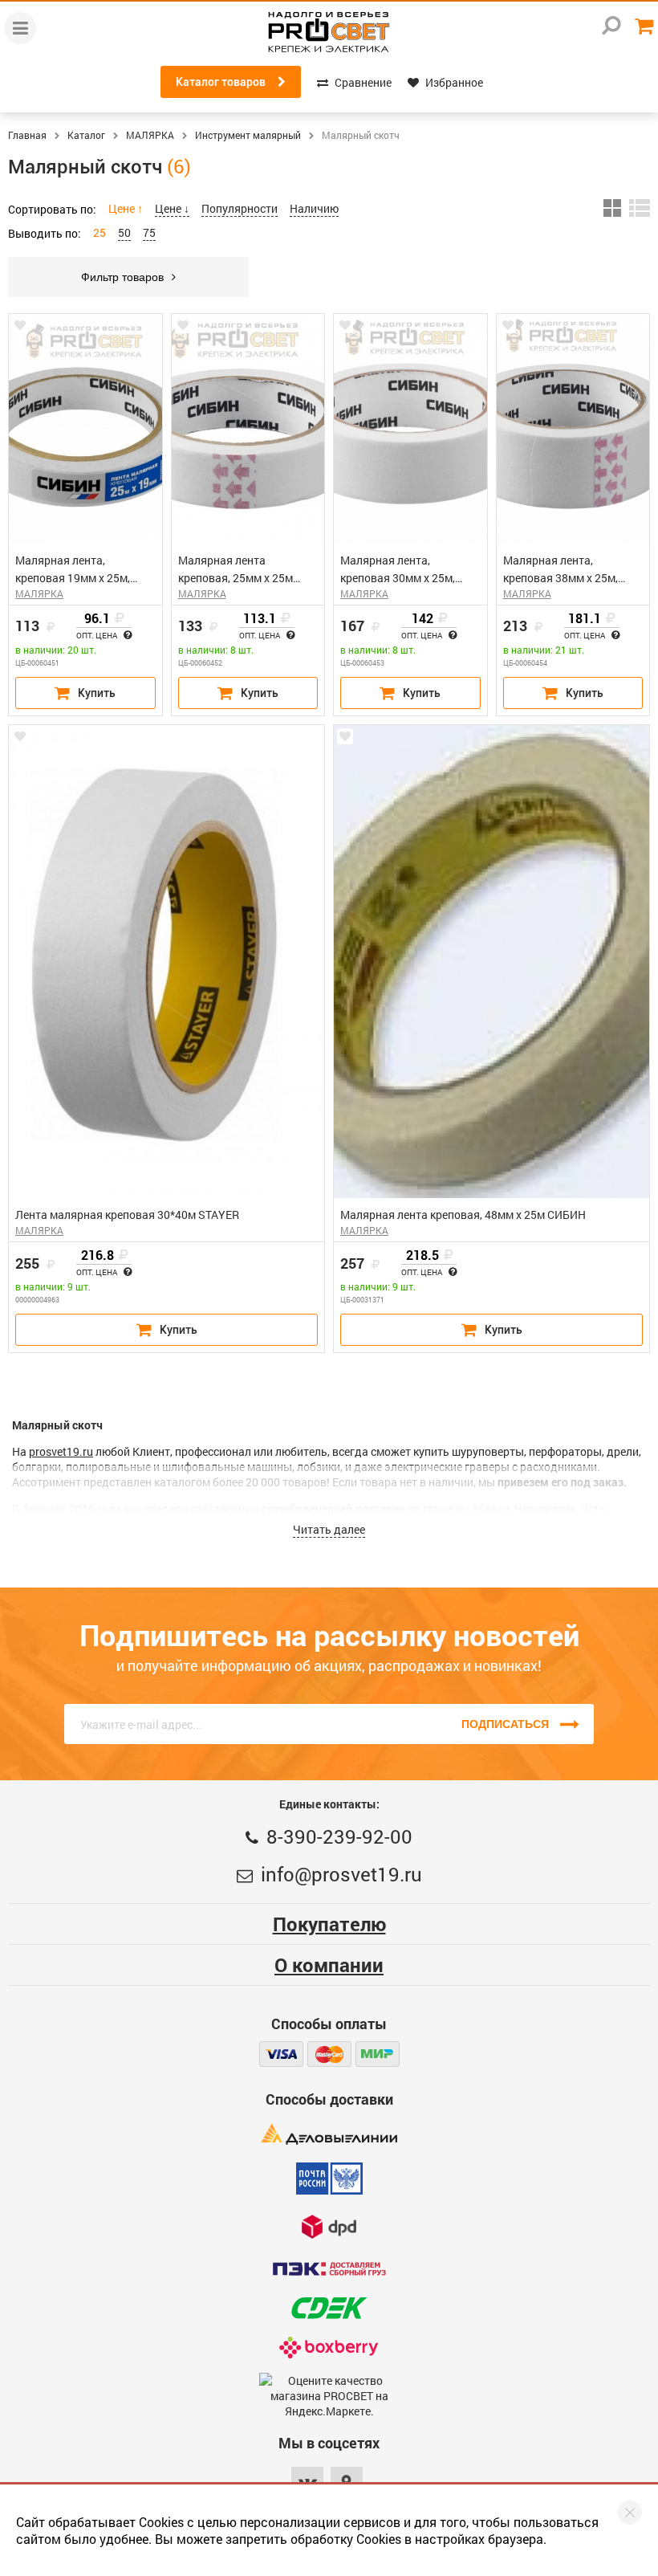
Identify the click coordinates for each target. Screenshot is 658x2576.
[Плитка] (612, 208)
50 (124, 232)
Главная (27, 135)
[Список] (640, 208)
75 (149, 232)
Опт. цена (97, 636)
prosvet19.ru (61, 1451)
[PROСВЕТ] (329, 32)
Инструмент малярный (248, 135)
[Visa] (281, 2054)
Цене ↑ (126, 208)
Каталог (86, 135)
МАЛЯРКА (150, 135)
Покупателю (329, 1924)
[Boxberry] (329, 2348)
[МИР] (378, 2054)
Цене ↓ (172, 208)
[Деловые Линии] (329, 2134)
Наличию (314, 208)
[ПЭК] (329, 2269)
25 (100, 232)
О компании (329, 1965)
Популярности (240, 208)
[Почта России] (329, 2179)
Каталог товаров (221, 82)
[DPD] (329, 2226)
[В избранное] (20, 325)
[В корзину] (85, 693)
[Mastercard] (329, 2054)
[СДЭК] (329, 2308)
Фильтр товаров (122, 277)
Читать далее (329, 1529)
